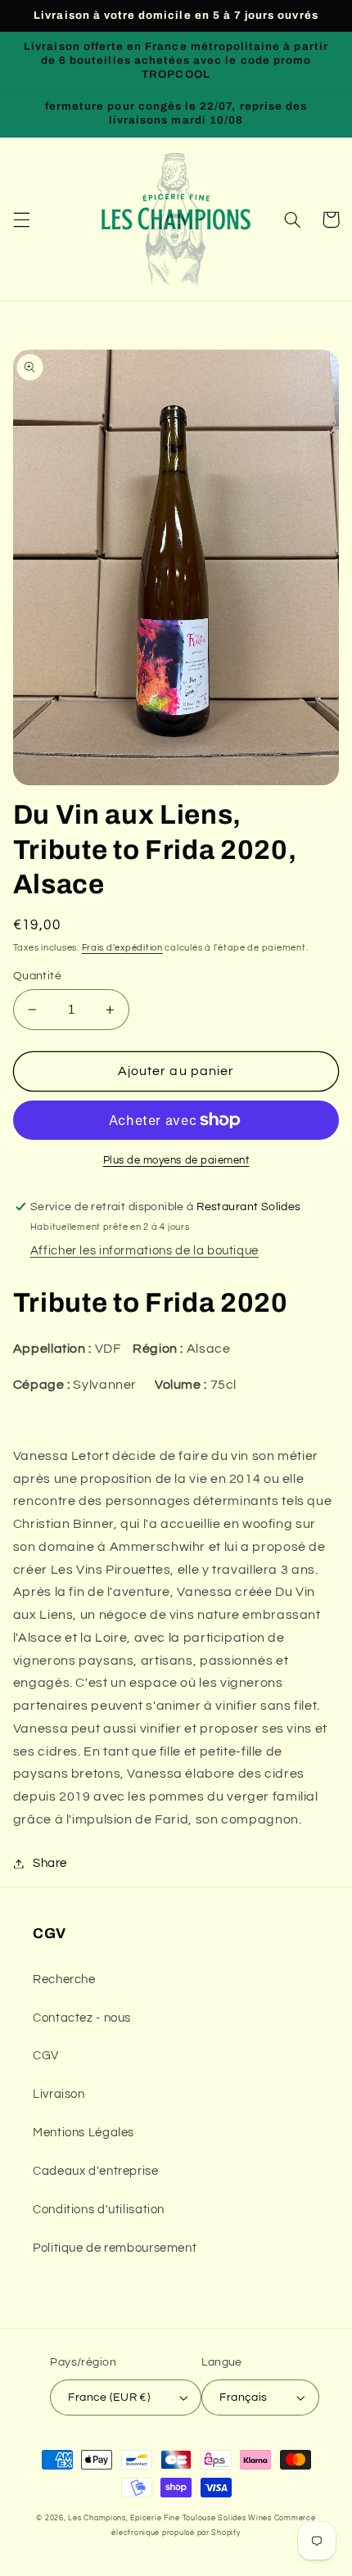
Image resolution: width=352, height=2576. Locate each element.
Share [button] (50, 1863)
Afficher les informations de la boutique (144, 1251)
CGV (46, 2056)
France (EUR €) (109, 2397)
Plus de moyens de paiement (176, 1161)
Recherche (64, 1979)
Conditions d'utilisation (99, 2210)
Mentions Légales (83, 2133)
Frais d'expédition (122, 948)
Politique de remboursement (115, 2248)
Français (243, 2397)
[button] (21, 219)
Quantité (37, 976)
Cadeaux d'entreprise (96, 2171)
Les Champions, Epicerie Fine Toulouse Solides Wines (169, 2518)
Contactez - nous (82, 2018)
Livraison (59, 2094)
